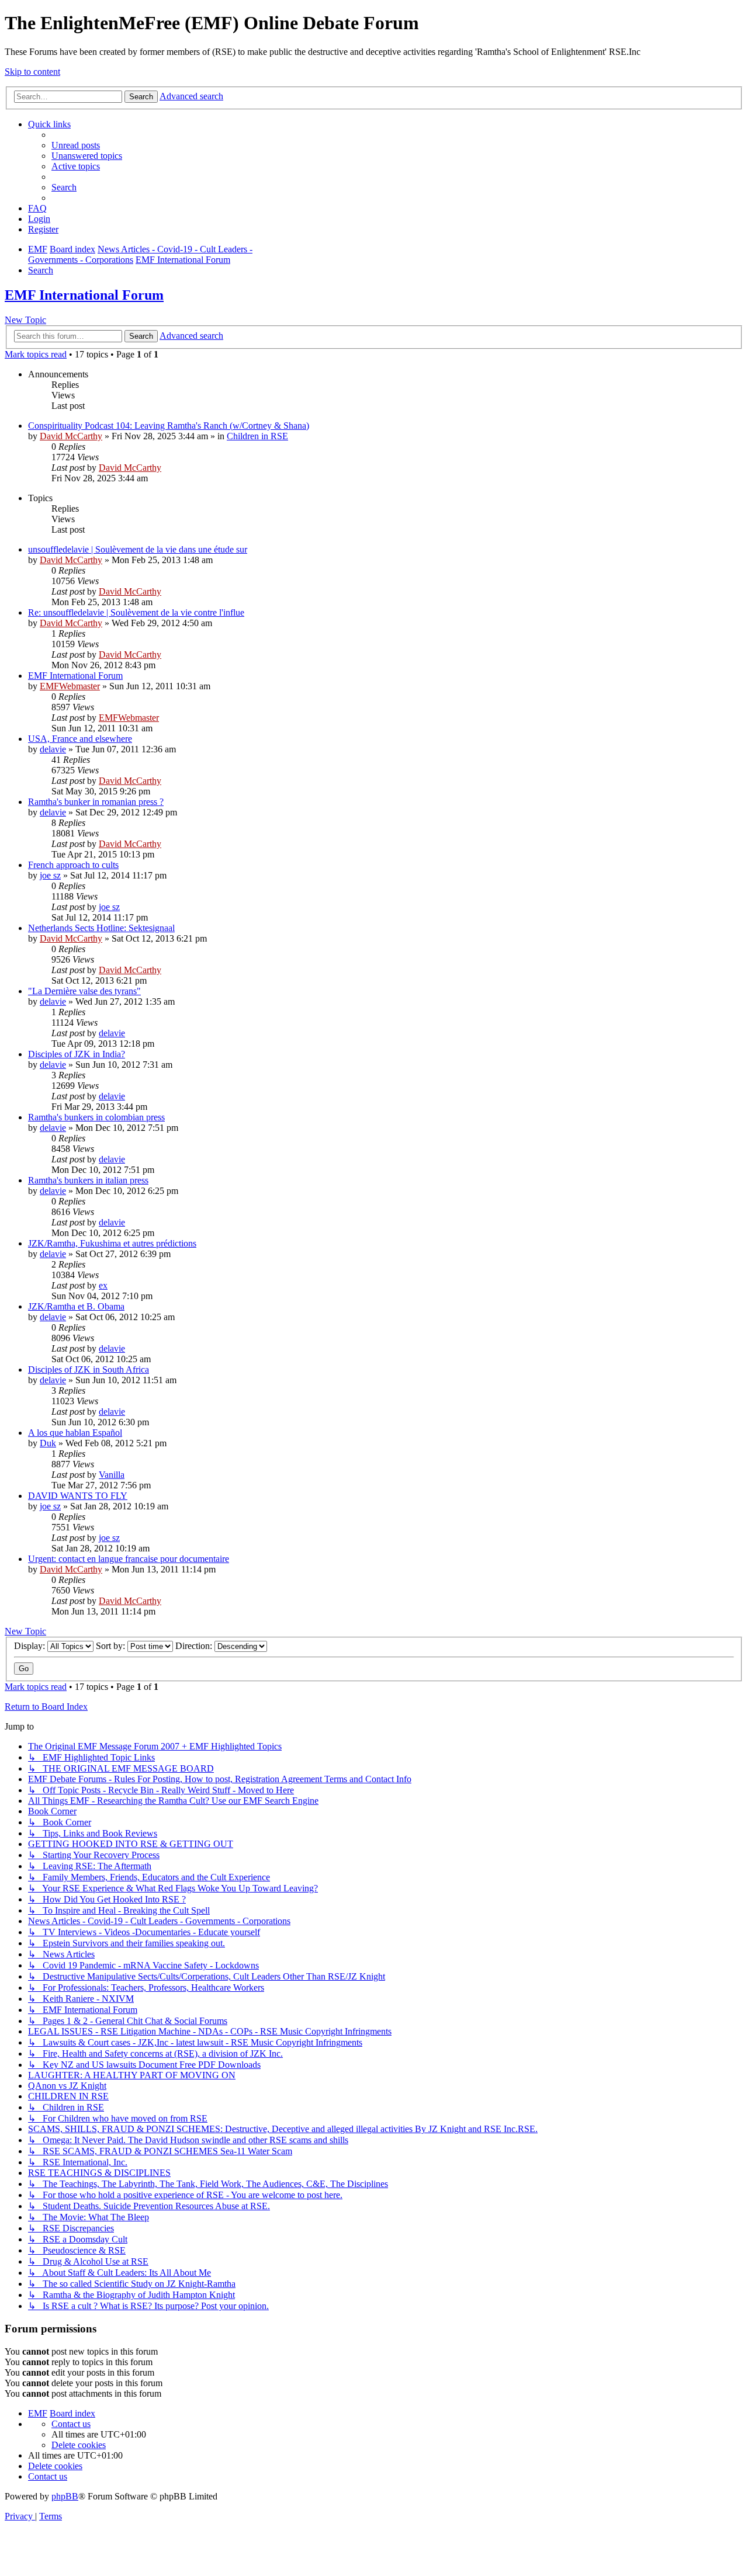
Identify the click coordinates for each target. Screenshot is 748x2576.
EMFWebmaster (70, 686)
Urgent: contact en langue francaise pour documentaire (129, 1559)
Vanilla (112, 1475)
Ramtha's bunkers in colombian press (96, 1117)
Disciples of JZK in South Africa (89, 1369)
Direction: (195, 1646)
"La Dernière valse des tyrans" (84, 991)
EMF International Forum (84, 295)
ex (103, 1285)
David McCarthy (71, 436)
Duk (48, 1443)
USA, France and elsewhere (80, 739)
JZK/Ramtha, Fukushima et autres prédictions (112, 1243)
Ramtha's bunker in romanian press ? (96, 802)
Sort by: (112, 1646)
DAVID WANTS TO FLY (78, 1496)
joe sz (50, 875)
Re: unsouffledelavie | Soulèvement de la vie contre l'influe (136, 612)
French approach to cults (73, 865)
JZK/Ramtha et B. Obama (76, 1306)
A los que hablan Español (75, 1433)
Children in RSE (257, 436)
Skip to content (32, 72)
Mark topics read (36, 354)
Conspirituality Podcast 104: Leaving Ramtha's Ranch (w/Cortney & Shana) (169, 426)
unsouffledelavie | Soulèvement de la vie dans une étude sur (138, 549)
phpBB (65, 2496)
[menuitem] (76, 145)
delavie (53, 749)
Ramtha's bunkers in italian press (88, 1180)
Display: (31, 1646)
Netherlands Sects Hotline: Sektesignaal (101, 928)
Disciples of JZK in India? (77, 1054)
